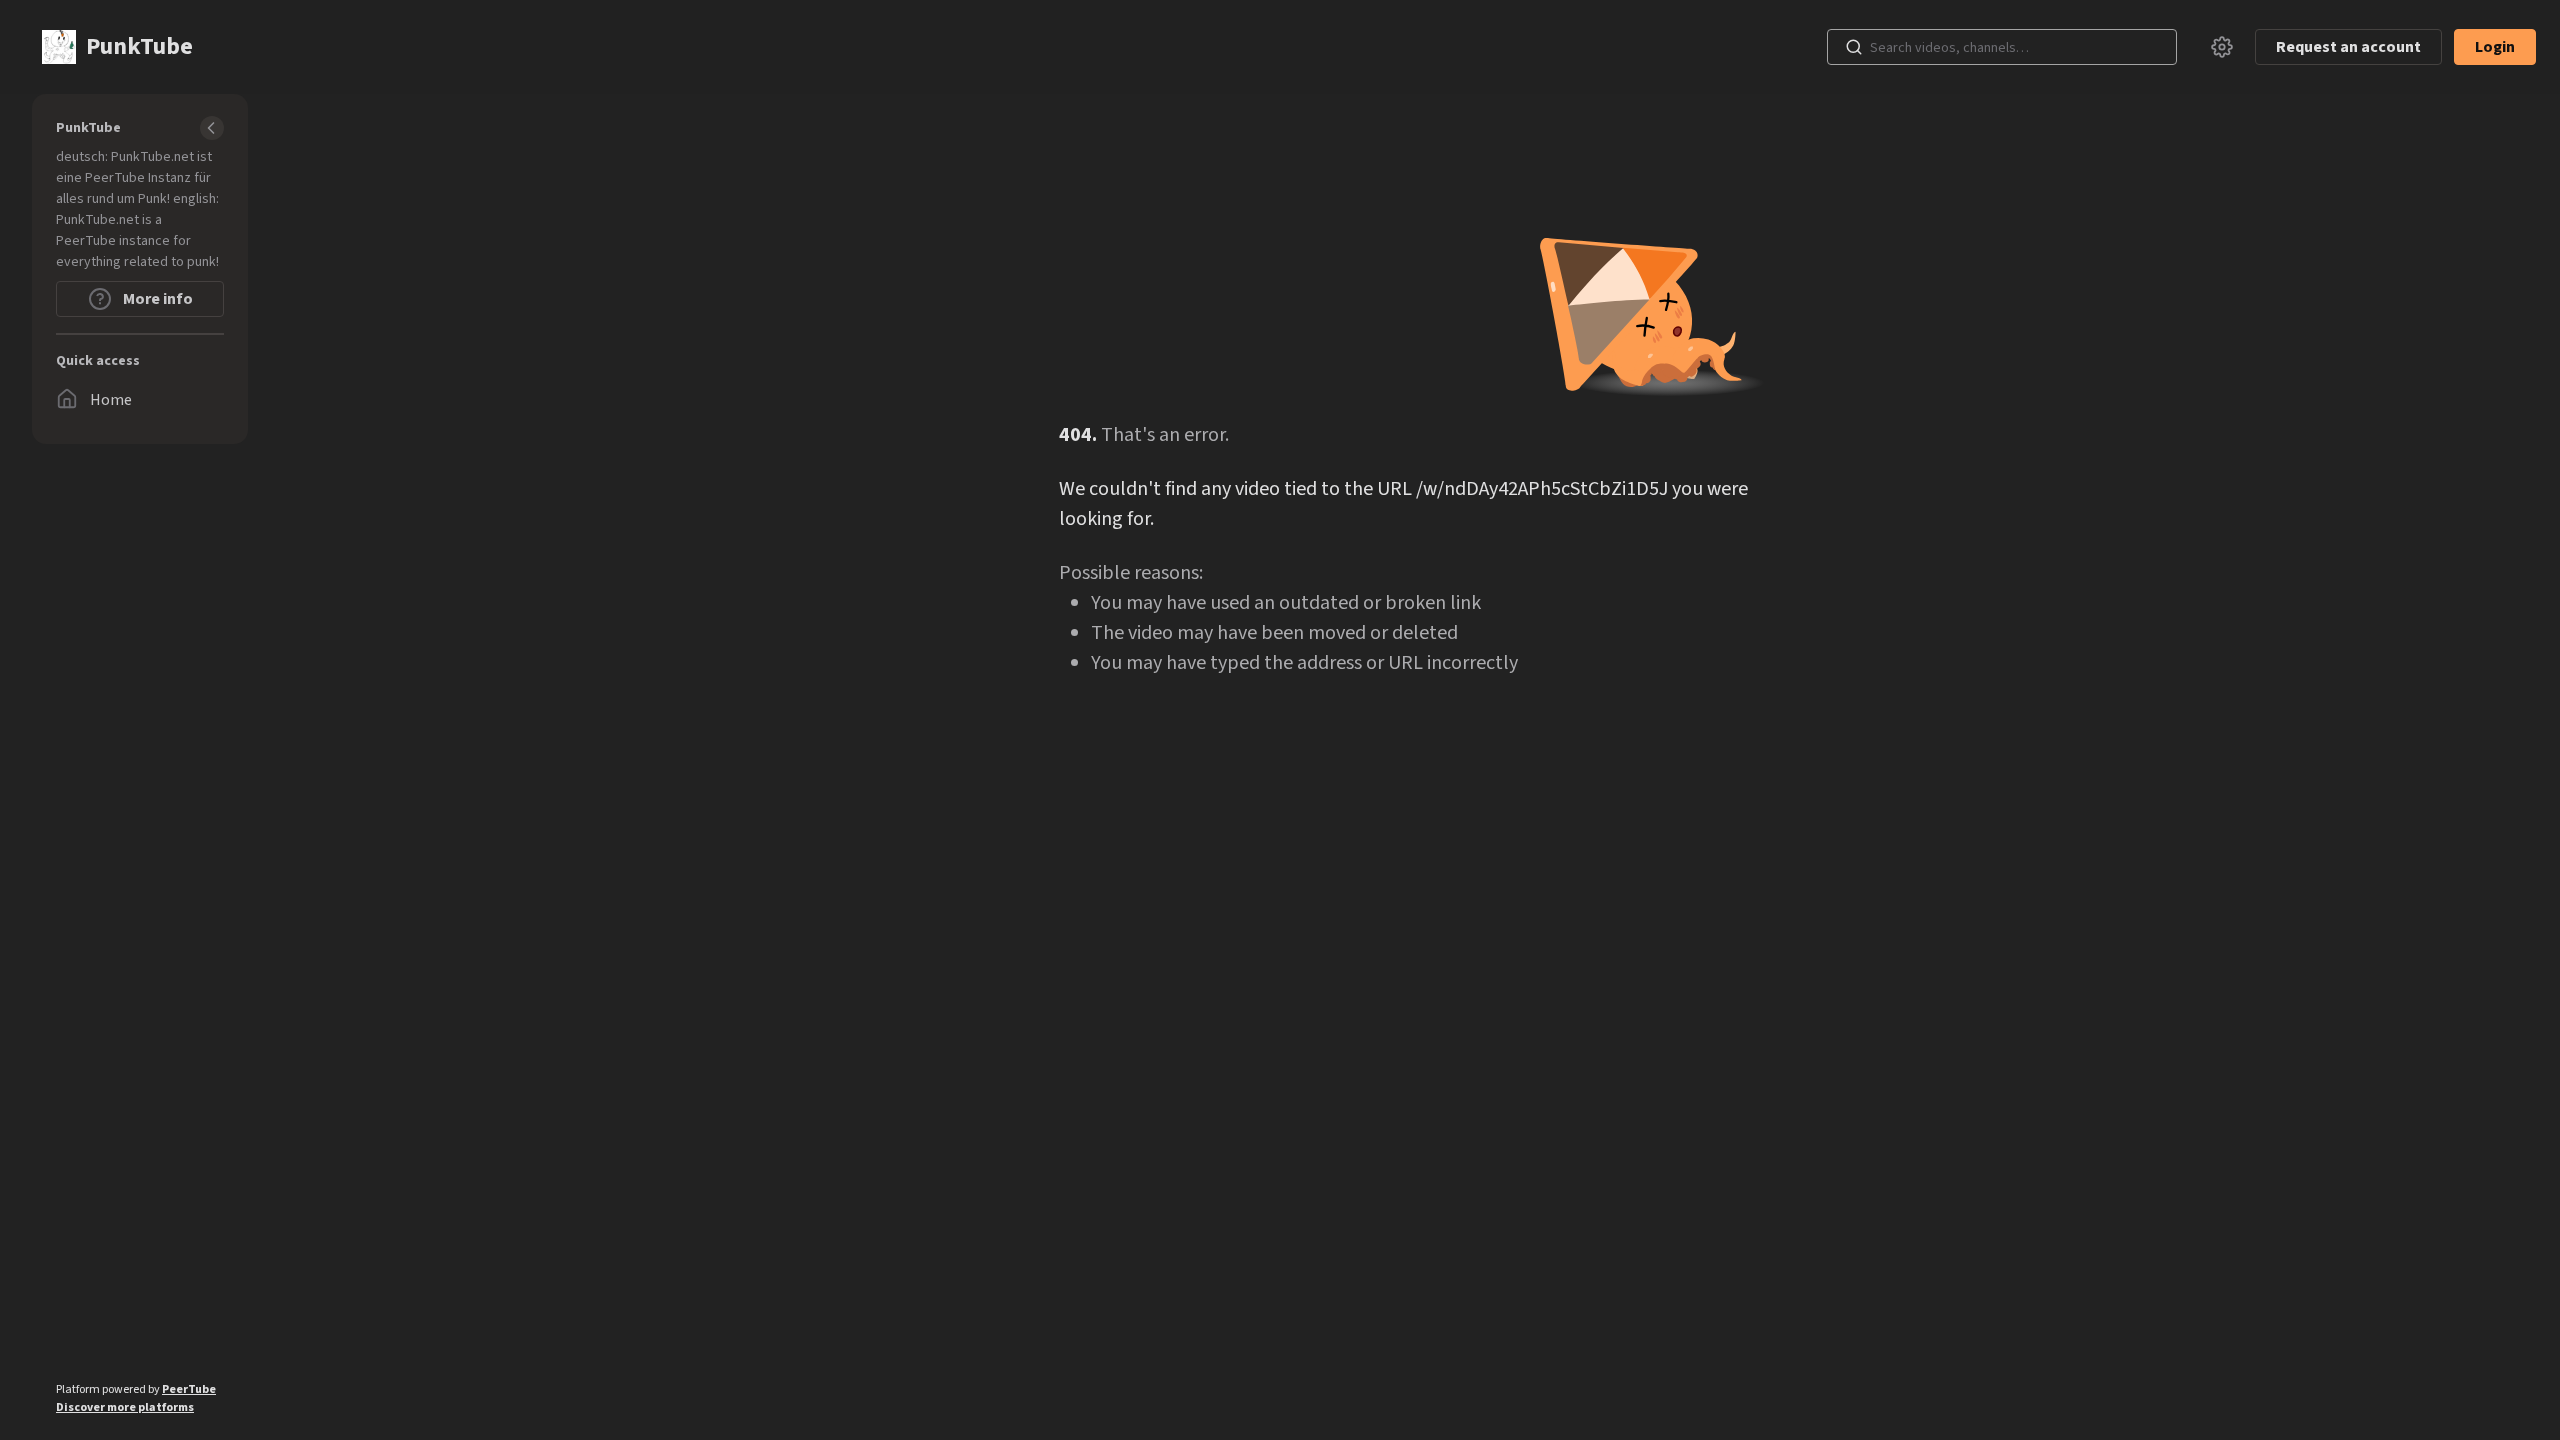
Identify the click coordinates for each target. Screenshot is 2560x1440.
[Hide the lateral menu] (212, 128)
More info (156, 299)
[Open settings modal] (2222, 47)
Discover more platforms (125, 1407)
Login (2495, 47)
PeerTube (189, 1389)
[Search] (1854, 47)
